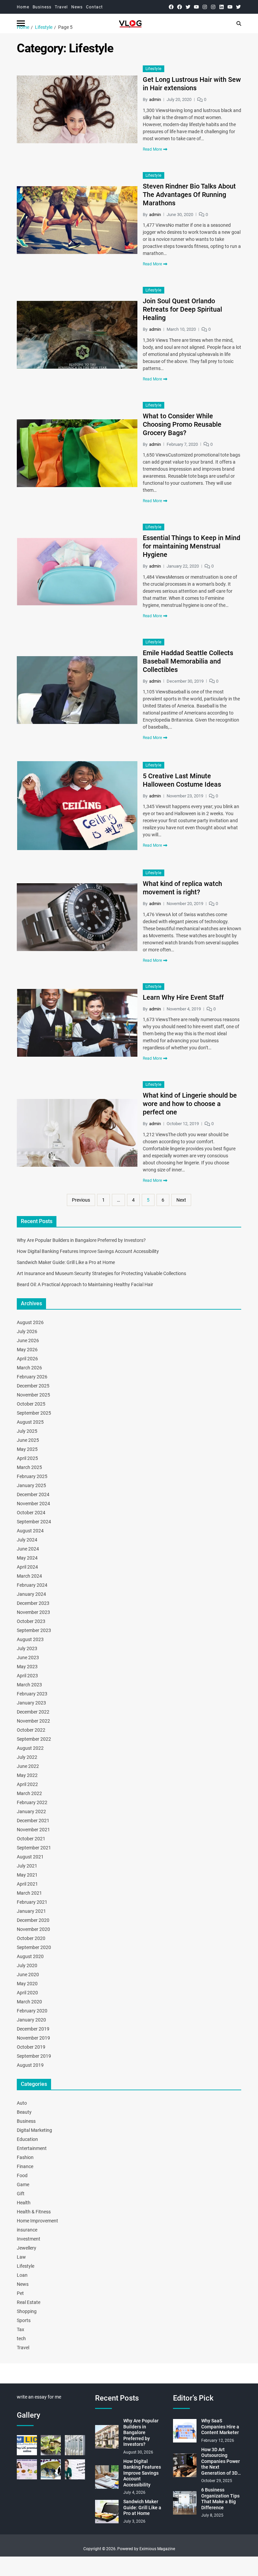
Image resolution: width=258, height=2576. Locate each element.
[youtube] (196, 7)
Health (24, 2203)
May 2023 (27, 1667)
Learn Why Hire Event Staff (183, 997)
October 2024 (31, 1513)
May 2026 (27, 1350)
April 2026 (27, 1359)
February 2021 (32, 1902)
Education (27, 2139)
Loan (22, 2275)
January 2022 (31, 1811)
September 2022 (34, 1739)
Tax (20, 2329)
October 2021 (31, 1839)
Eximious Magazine (157, 2549)
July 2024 (27, 1540)
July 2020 (27, 1965)
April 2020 (27, 1993)
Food (22, 2175)
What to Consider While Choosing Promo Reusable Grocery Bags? (182, 424)
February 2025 (32, 1476)
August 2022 (30, 1748)
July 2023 (27, 1648)
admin (155, 99)
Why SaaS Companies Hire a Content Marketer (220, 2427)
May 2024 (27, 1558)
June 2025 (28, 1440)
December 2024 (33, 1494)
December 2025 (33, 1386)
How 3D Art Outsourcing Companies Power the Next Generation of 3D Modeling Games (221, 2462)
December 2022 (33, 1712)
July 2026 (27, 1331)
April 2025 (27, 1458)
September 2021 (34, 1848)
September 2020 (34, 1947)
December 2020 (33, 1920)
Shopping (27, 2311)
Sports (24, 2320)
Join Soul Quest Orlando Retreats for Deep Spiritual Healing (182, 309)
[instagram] (205, 7)
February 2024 (32, 1585)
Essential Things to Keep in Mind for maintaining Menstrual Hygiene (191, 546)
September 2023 (34, 1630)
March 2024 (29, 1576)
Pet (20, 2293)
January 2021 (31, 1911)
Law (21, 2257)
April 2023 (27, 1676)
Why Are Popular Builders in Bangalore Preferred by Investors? (81, 1240)
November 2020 (33, 1929)
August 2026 (30, 1322)
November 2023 (33, 1612)
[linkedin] (222, 7)
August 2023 (30, 1639)
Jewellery (27, 2248)
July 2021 (27, 1866)
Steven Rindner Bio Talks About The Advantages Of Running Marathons (189, 195)
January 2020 (31, 2020)
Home (23, 7)
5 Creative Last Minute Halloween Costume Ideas (182, 780)
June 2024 (28, 1549)
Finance (25, 2166)
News (77, 7)
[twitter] (188, 7)
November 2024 (33, 1504)
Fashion (25, 2157)
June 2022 (28, 1766)
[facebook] (171, 7)
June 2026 (28, 1340)
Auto (22, 2103)
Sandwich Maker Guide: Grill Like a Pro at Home (66, 1262)
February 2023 (32, 1694)
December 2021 (33, 1821)
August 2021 (30, 1857)
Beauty (24, 2112)
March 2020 (29, 2002)
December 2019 (33, 2029)
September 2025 (34, 1413)
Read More (152, 149)
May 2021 (27, 1875)
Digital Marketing (34, 2130)
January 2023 (31, 1703)
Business (42, 7)
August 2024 (30, 1531)
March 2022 (29, 1793)
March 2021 (29, 1893)
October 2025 (31, 1404)
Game (23, 2185)
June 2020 (28, 1975)
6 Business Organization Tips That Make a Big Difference (220, 2499)
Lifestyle (154, 69)
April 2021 (27, 1884)
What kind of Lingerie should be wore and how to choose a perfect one (190, 1104)
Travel (61, 7)
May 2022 (27, 1775)
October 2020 (31, 1938)
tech (21, 2338)
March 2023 (29, 1685)
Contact (94, 7)
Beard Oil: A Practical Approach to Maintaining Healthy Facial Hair (85, 1284)
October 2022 (31, 1730)
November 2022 (33, 1721)
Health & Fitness (34, 2212)
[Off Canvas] (21, 23)
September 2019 (34, 2056)
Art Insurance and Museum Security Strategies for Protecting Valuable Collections (101, 1273)
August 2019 (30, 2065)
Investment (29, 2239)
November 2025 (33, 1395)
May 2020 (27, 1984)
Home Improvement (37, 2221)
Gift (21, 2194)
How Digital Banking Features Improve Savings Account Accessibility (88, 1251)
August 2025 (30, 1422)
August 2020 (30, 1956)
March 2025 (29, 1467)
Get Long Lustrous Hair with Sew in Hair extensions (192, 84)
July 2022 (27, 1757)
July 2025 (27, 1431)
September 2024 (34, 1522)
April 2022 (27, 1784)
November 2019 (33, 2038)
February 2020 (32, 2011)
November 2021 (33, 1830)
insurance (27, 2230)
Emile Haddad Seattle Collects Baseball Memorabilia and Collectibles (188, 661)
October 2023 (31, 1621)
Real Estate (29, 2302)
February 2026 (32, 1377)
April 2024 (27, 1567)
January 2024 (31, 1594)
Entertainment (32, 2148)
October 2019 (31, 2047)
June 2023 (28, 1658)
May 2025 (27, 1449)
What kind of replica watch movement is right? (182, 888)
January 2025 (31, 1485)
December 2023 (33, 1603)
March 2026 (29, 1368)
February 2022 (32, 1802)
